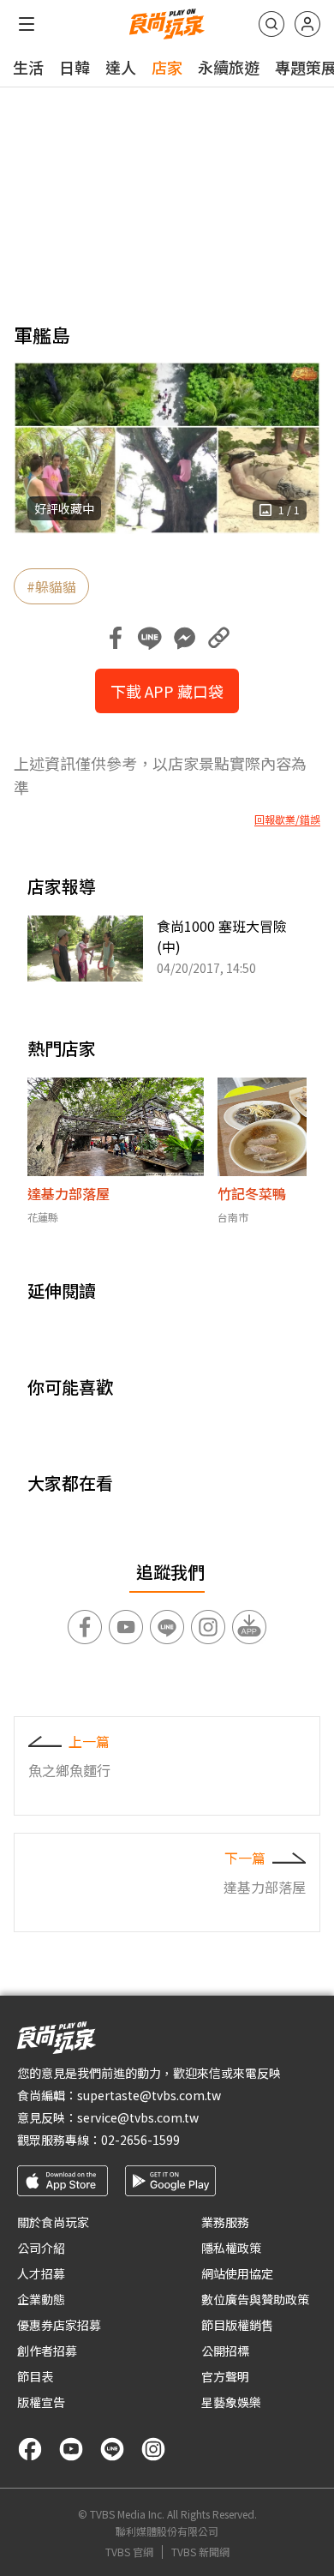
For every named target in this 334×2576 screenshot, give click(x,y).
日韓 (75, 67)
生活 (28, 67)
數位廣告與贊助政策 (255, 2299)
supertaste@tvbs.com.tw (149, 2095)
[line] (112, 2449)
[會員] (307, 24)
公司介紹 (41, 2248)
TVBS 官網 (129, 2552)
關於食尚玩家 (53, 2222)
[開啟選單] (27, 24)
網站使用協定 (237, 2273)
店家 (167, 67)
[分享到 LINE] (150, 638)
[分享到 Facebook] (116, 638)
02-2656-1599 (140, 2140)
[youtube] (71, 2449)
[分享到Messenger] (184, 638)
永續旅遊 (229, 67)
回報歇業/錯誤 (287, 820)
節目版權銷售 (237, 2325)
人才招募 (41, 2273)
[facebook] (30, 2449)
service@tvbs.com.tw (138, 2117)
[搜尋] (271, 24)
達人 (121, 67)
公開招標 (225, 2351)
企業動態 (41, 2299)
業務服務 (225, 2222)
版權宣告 (41, 2402)
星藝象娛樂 (231, 2402)
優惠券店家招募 (59, 2325)
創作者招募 (47, 2351)
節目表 (35, 2376)
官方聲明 (225, 2376)
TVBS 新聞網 (200, 2552)
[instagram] (153, 2449)
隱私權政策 (231, 2248)
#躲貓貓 (51, 586)
